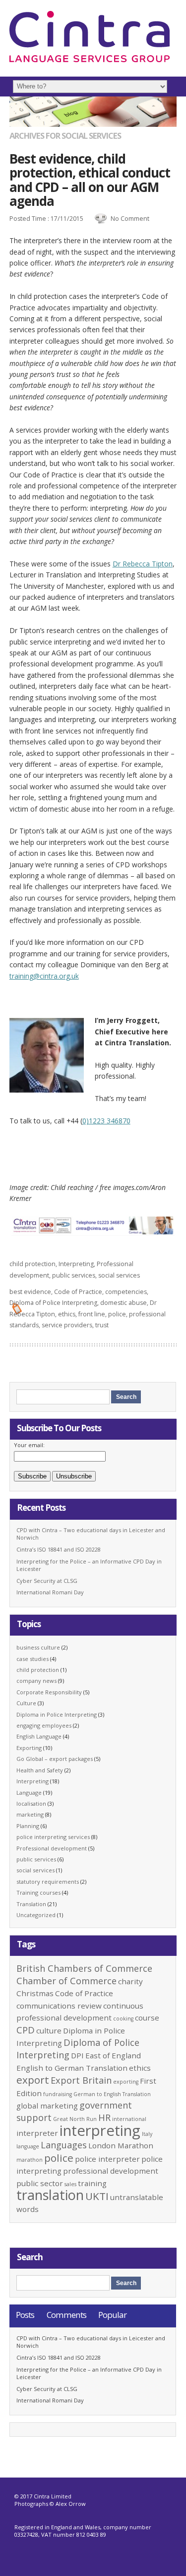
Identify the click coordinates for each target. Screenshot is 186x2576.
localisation (31, 1803)
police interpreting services (53, 1837)
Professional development (52, 1848)
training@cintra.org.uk (44, 976)
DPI (77, 2055)
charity (130, 1981)
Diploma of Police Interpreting (53, 1303)
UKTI (97, 2196)
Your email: (29, 1445)
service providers (67, 1325)
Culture (26, 1703)
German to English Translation (112, 2094)
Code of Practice (78, 1292)
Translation (31, 1904)
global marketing (47, 2106)
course (147, 2018)
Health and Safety (40, 1770)
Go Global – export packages (55, 1759)
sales (70, 2184)
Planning (28, 1826)
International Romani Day (50, 1592)
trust (102, 1325)
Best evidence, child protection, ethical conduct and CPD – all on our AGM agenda (90, 180)
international (129, 2119)
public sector (40, 2183)
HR (104, 2117)
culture (49, 2030)
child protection (32, 1264)
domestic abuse (124, 1303)
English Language (39, 1736)
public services (74, 1275)
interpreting (100, 2130)
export (33, 2080)
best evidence (30, 1292)
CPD (26, 2030)
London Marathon (121, 2145)
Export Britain (81, 2080)
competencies (126, 1292)
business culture (38, 1647)
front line (92, 1314)
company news (36, 1681)
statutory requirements (48, 1882)
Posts (25, 2315)
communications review (59, 2006)
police (117, 1314)
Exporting (29, 1748)
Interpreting (76, 1264)
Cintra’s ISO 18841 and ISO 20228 (59, 1549)
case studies (32, 1659)
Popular (112, 2315)
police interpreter (107, 2159)
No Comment (130, 219)
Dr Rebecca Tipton (143, 564)
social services (119, 1275)
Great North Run (75, 2119)
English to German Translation (72, 2068)
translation (50, 2195)
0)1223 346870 (106, 1121)
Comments (66, 2315)
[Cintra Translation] (90, 60)
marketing (30, 1814)
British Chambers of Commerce (84, 1968)
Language (29, 1793)
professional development (111, 2171)
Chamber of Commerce (66, 1981)
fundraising (58, 2094)
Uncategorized (36, 1915)
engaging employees (44, 1725)
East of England (113, 2055)
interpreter (37, 2133)
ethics (67, 1314)
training (92, 2183)
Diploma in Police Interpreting (57, 1714)
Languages (64, 2145)
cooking (123, 2019)
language (28, 2146)
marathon (30, 2160)
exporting (126, 2082)
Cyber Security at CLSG (47, 1581)
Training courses (38, 1892)
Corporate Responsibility (49, 1692)
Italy (147, 2134)
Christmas (35, 1993)
